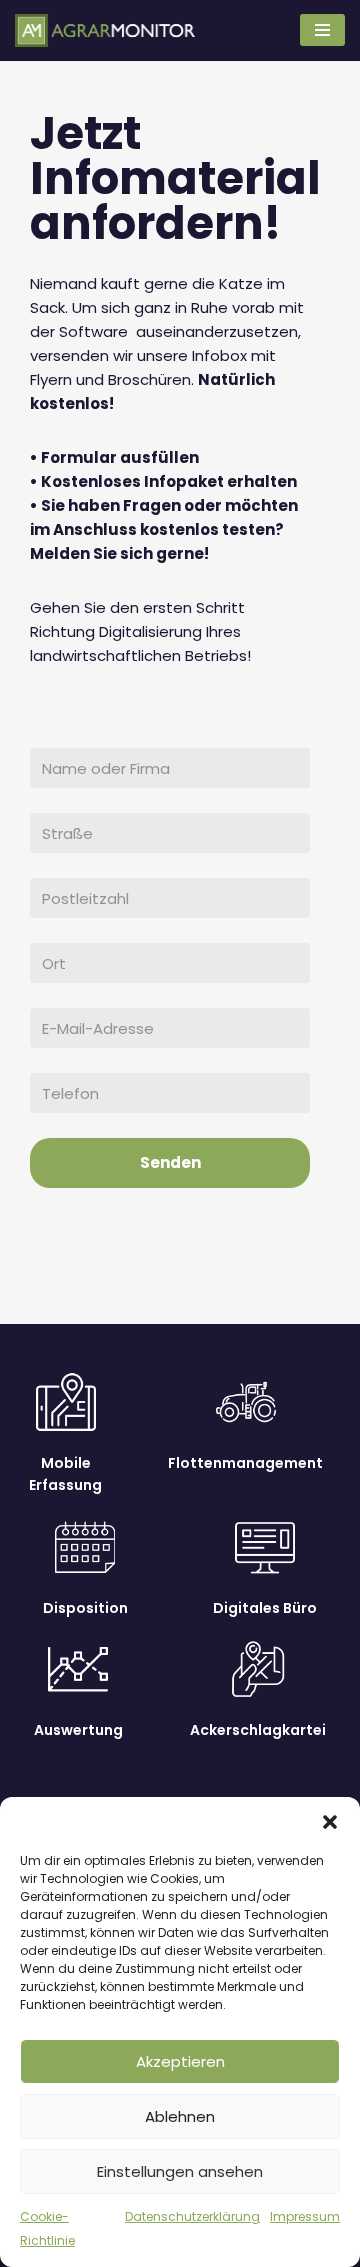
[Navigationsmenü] (322, 30)
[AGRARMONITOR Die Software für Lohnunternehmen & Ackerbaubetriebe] (105, 30)
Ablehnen (180, 2116)
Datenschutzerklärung (192, 2216)
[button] (330, 1822)
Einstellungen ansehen (180, 2171)
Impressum (305, 2216)
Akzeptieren (180, 2061)
